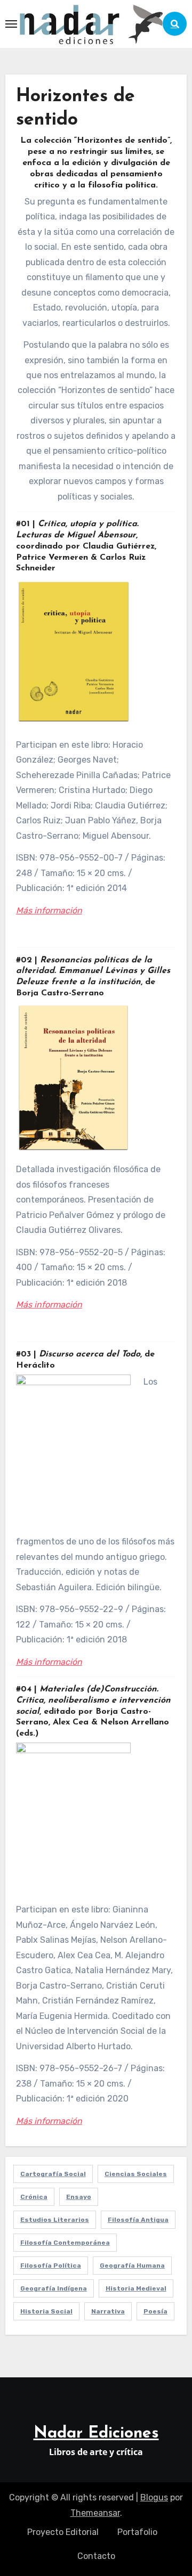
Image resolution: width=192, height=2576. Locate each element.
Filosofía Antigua (138, 2220)
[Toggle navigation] (11, 24)
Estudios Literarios (55, 2220)
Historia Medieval (136, 2288)
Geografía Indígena (54, 2288)
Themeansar (95, 2513)
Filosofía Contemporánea (65, 2243)
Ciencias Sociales (136, 2174)
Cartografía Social (53, 2174)
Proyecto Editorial (63, 2532)
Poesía (155, 2311)
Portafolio (137, 2532)
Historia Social (46, 2311)
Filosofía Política (51, 2266)
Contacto (96, 2556)
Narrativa (108, 2311)
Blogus (154, 2497)
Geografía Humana (132, 2266)
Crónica (34, 2197)
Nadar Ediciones (96, 2434)
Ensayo (79, 2197)
